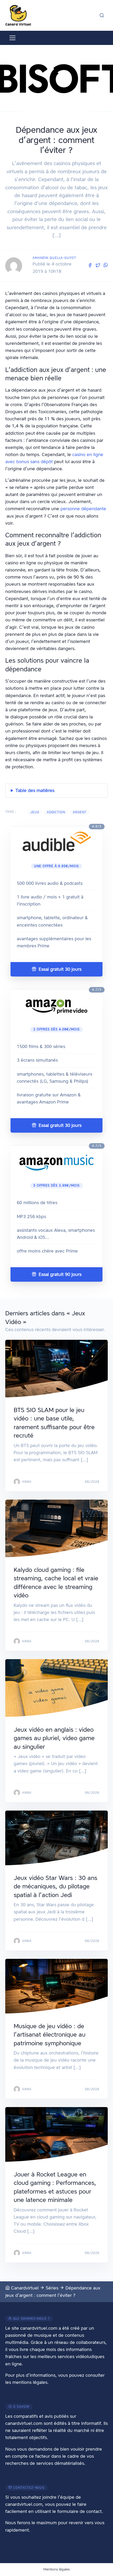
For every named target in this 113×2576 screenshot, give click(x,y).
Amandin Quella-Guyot (54, 258)
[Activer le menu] (12, 38)
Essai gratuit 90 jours (59, 1274)
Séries (52, 2288)
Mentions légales (56, 2569)
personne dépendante (83, 509)
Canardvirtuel (24, 2288)
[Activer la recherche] (102, 15)
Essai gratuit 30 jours (59, 969)
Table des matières (35, 790)
